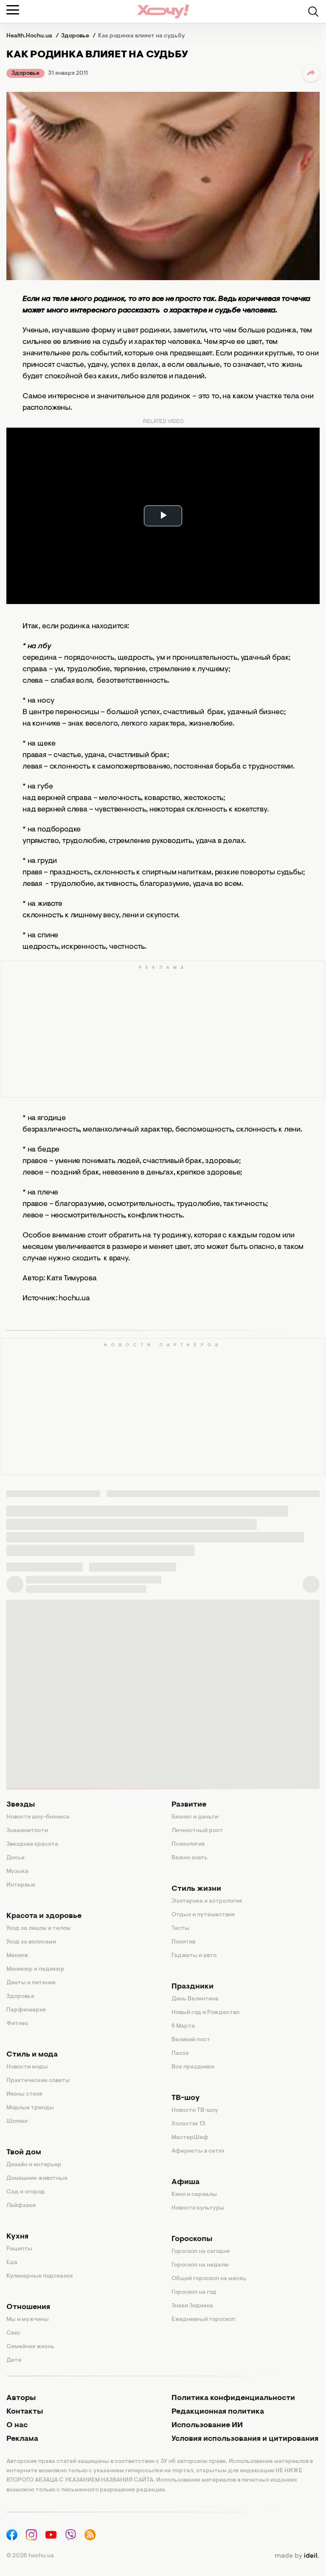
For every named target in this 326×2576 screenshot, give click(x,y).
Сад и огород (26, 2192)
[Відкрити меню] (13, 10)
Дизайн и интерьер (34, 2165)
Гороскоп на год (194, 2292)
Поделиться (311, 73)
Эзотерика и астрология (207, 1901)
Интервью (21, 1885)
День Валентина (195, 1999)
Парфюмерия (26, 2010)
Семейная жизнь (30, 2347)
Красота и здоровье (44, 1916)
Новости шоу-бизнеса (38, 1817)
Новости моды (27, 2067)
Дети (14, 2360)
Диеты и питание (31, 1983)
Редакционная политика (218, 2412)
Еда (12, 2263)
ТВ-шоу (186, 2098)
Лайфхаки (21, 2206)
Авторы (21, 2398)
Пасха (180, 2054)
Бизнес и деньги (195, 1817)
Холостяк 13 (188, 2124)
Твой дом (24, 2153)
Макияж (17, 1956)
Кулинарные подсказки (39, 2276)
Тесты (180, 1929)
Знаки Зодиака (192, 2306)
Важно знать (190, 1858)
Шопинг (17, 2122)
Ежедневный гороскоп (203, 2320)
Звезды (21, 1805)
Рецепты (19, 2249)
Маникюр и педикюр (35, 1969)
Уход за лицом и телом (38, 1929)
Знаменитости (27, 1831)
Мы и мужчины (28, 2320)
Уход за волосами (31, 1942)
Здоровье (25, 74)
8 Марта (183, 2026)
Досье (15, 1858)
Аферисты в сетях (198, 2151)
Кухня (17, 2237)
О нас (17, 2426)
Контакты (25, 2412)
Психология (188, 1844)
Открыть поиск (313, 11)
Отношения (28, 2307)
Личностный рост (197, 1831)
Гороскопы (192, 2239)
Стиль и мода (32, 2055)
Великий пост (191, 2040)
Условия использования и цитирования (245, 2439)
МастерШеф (190, 2138)
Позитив (183, 1942)
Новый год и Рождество (205, 2013)
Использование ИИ (207, 2426)
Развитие (189, 1805)
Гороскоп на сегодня (201, 2252)
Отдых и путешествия (203, 1915)
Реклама (22, 2439)
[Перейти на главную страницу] (163, 11)
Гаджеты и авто (194, 1956)
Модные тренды (30, 2108)
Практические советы (38, 2081)
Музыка (17, 1872)
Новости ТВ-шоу (195, 2111)
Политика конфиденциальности (233, 2398)
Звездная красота (32, 1844)
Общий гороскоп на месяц (209, 2279)
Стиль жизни (196, 1889)
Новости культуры (198, 2208)
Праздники (193, 1987)
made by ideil (297, 2556)
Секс (13, 2333)
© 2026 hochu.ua (30, 2556)
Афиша (185, 2182)
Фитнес (17, 2024)
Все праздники (193, 2067)
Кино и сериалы (194, 2195)
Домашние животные (37, 2179)
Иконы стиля (24, 2094)
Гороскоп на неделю (200, 2265)
